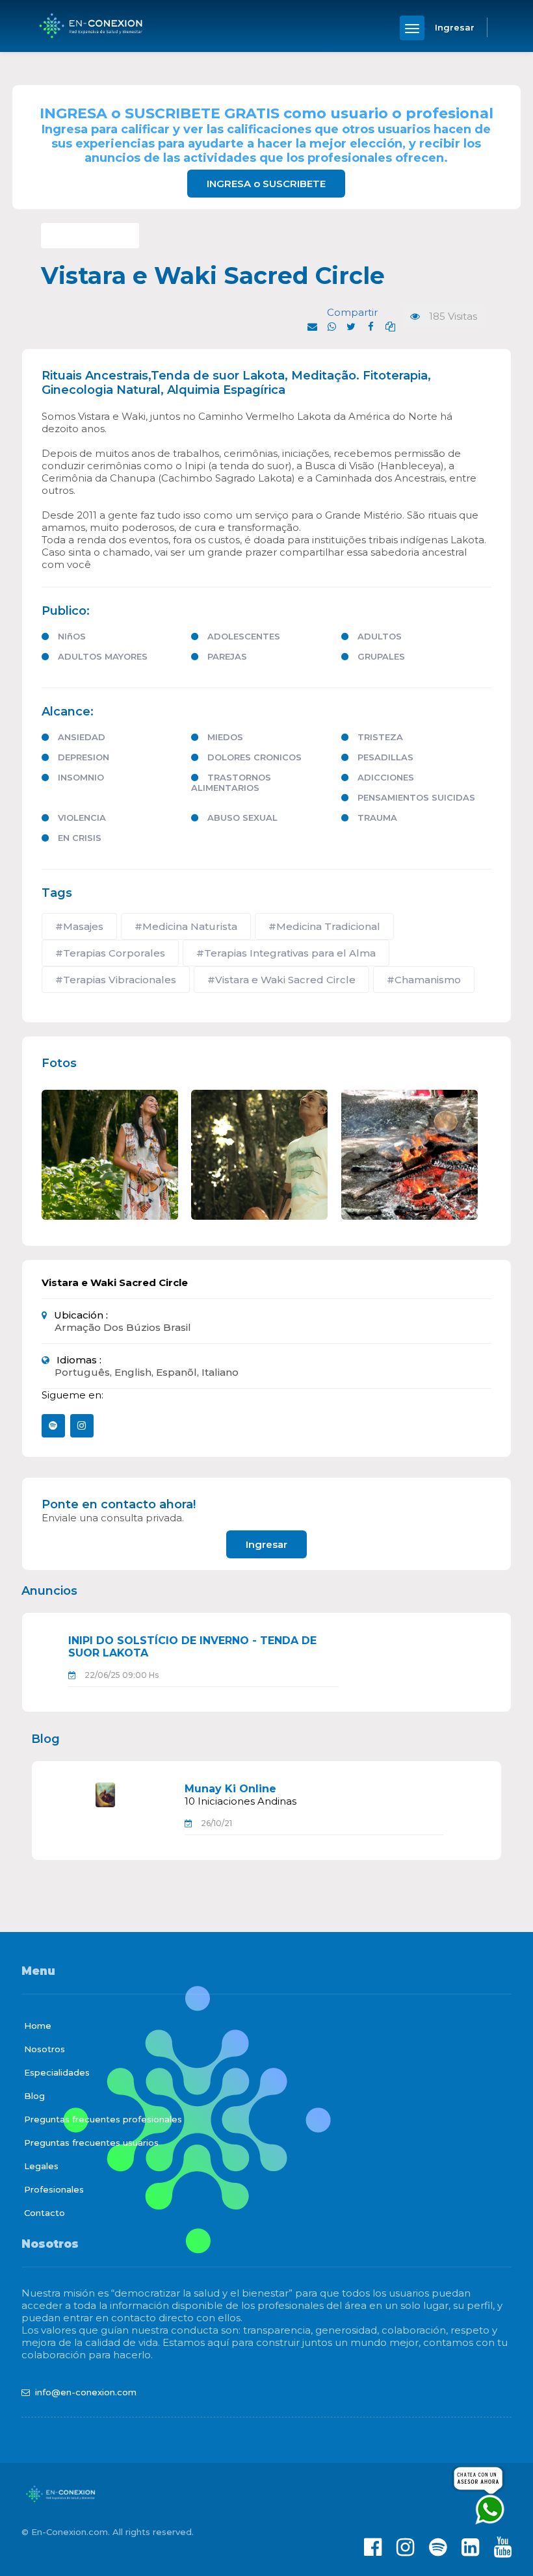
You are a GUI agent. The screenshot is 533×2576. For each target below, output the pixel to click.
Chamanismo (90, 236)
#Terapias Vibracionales (116, 980)
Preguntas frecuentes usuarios (91, 2143)
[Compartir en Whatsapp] (331, 327)
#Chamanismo (424, 980)
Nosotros (45, 2049)
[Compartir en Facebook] (370, 327)
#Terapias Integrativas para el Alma (286, 953)
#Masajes (79, 926)
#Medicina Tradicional (324, 926)
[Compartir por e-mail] (312, 327)
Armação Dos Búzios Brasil (123, 1327)
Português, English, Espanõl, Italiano (147, 1372)
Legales (41, 2166)
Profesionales (54, 2189)
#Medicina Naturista (186, 926)
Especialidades (57, 2072)
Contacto (45, 2213)
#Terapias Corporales (110, 953)
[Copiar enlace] (390, 327)
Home (38, 2026)
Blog (34, 2096)
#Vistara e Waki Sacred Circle (281, 980)
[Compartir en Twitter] (351, 327)
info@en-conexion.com (86, 2392)
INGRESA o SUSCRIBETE (266, 184)
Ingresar (266, 1544)
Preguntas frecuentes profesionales (103, 2119)
